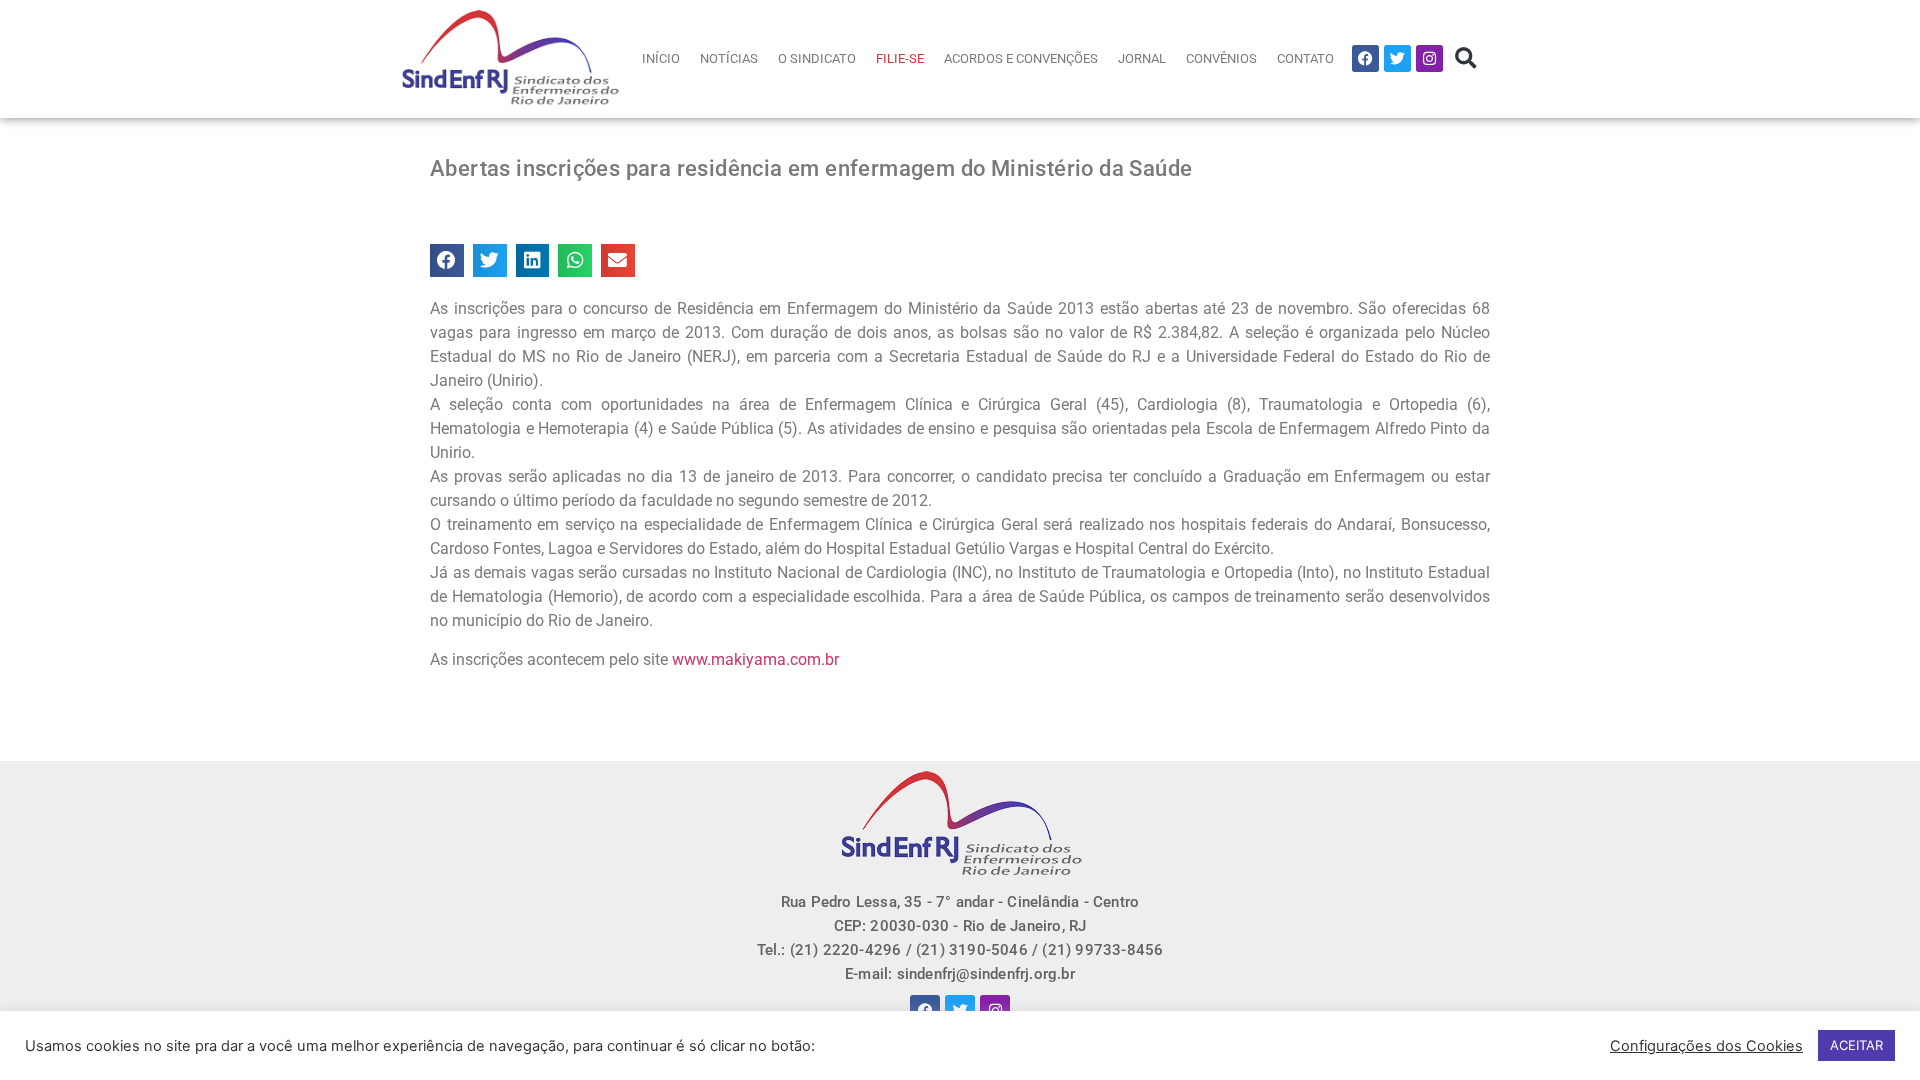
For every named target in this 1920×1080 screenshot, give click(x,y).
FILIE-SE (900, 58)
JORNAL (1142, 58)
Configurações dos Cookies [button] (1706, 1046)
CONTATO (1305, 58)
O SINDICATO (817, 58)
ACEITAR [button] (1856, 1045)
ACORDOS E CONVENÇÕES (1021, 58)
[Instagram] (1429, 58)
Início (661, 58)
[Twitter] (1397, 58)
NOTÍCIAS (729, 58)
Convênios (1221, 58)
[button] (1465, 58)
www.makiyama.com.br (755, 659)
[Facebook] (1365, 58)
